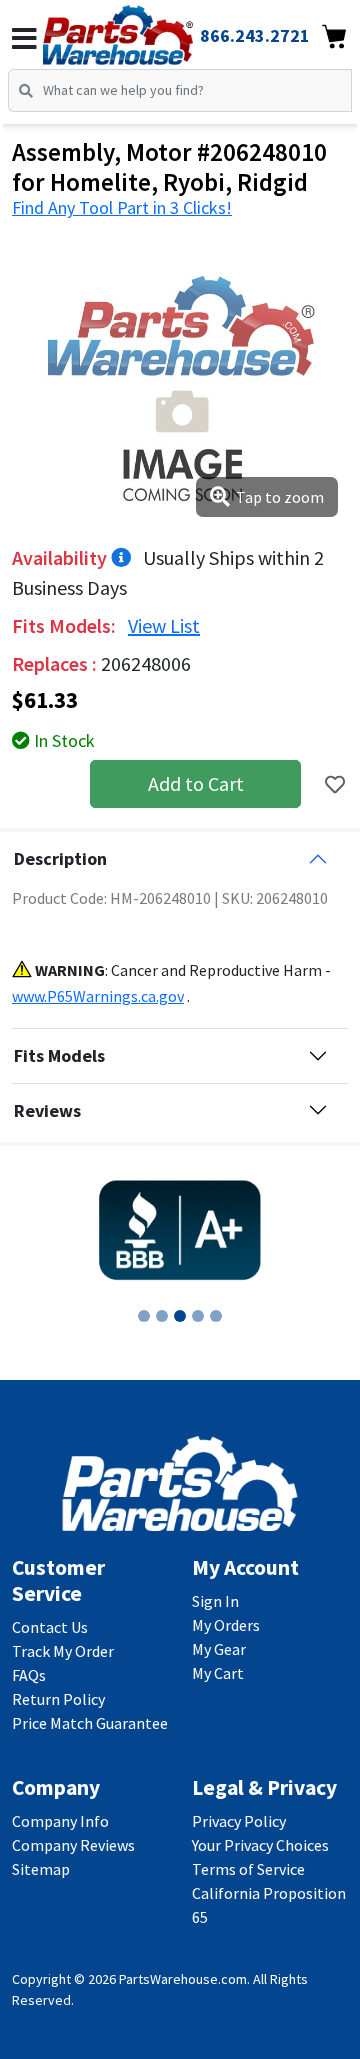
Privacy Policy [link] (239, 1821)
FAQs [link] (29, 1675)
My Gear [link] (219, 1649)
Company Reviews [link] (73, 1845)
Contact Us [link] (50, 1627)
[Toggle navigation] (24, 39)
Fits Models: (66, 625)
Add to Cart (196, 783)
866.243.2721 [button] (255, 35)
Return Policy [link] (58, 1699)
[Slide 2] (162, 1316)
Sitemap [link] (41, 1869)
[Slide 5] (216, 1316)
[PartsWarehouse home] (145, 29)
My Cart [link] (218, 1673)
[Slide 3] (180, 1316)
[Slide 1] (144, 1316)
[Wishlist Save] (335, 784)
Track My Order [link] (63, 1651)
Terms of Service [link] (248, 1869)
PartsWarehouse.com (183, 1979)
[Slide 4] (198, 1316)
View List (164, 625)
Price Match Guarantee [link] (90, 1723)
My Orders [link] (226, 1625)
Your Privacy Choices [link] (260, 1845)
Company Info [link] (60, 1821)
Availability (61, 557)
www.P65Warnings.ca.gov (98, 996)
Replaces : (56, 663)
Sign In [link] (215, 1601)
